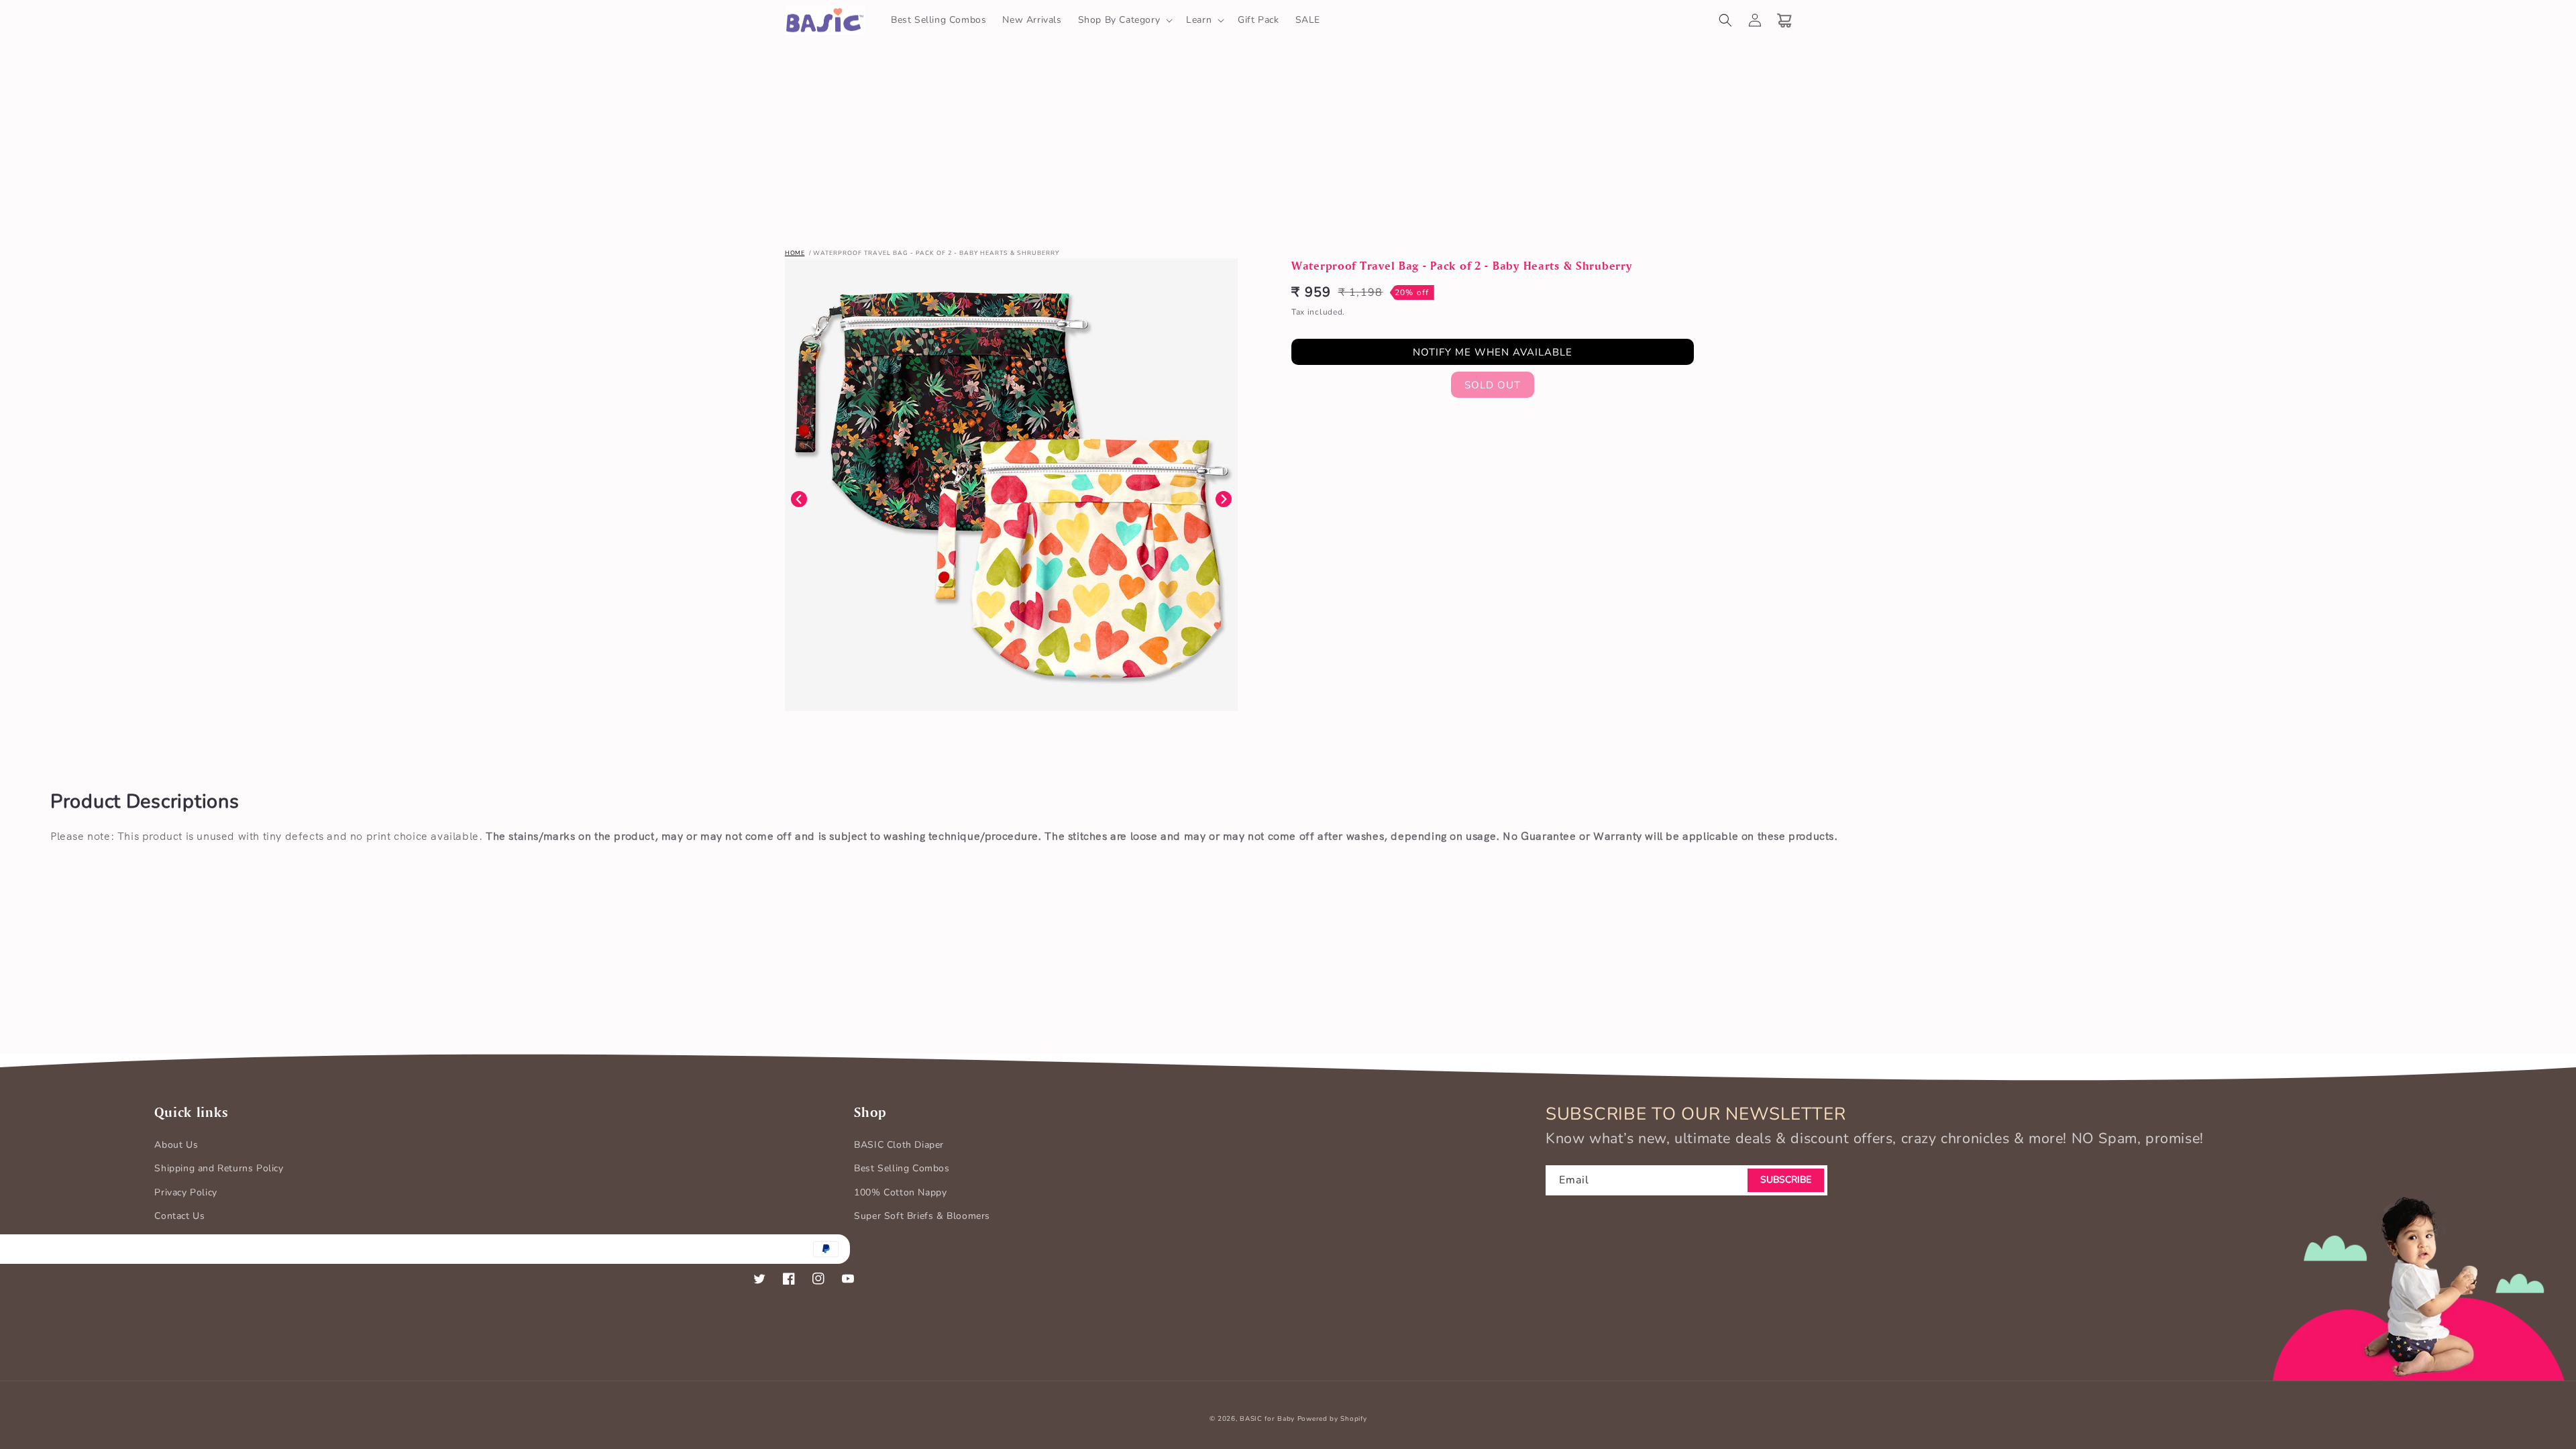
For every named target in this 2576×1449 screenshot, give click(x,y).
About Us (176, 1145)
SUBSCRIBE (1786, 1180)
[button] (1124, 20)
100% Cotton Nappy (900, 1192)
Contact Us (179, 1216)
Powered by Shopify (1332, 1419)
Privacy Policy (185, 1192)
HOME (795, 253)
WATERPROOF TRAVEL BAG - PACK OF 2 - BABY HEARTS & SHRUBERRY (936, 253)
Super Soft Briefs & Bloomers (922, 1216)
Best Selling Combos (902, 1168)
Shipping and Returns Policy (219, 1168)
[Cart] (1784, 20)
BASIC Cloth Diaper (899, 1145)
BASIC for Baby (1267, 1419)
